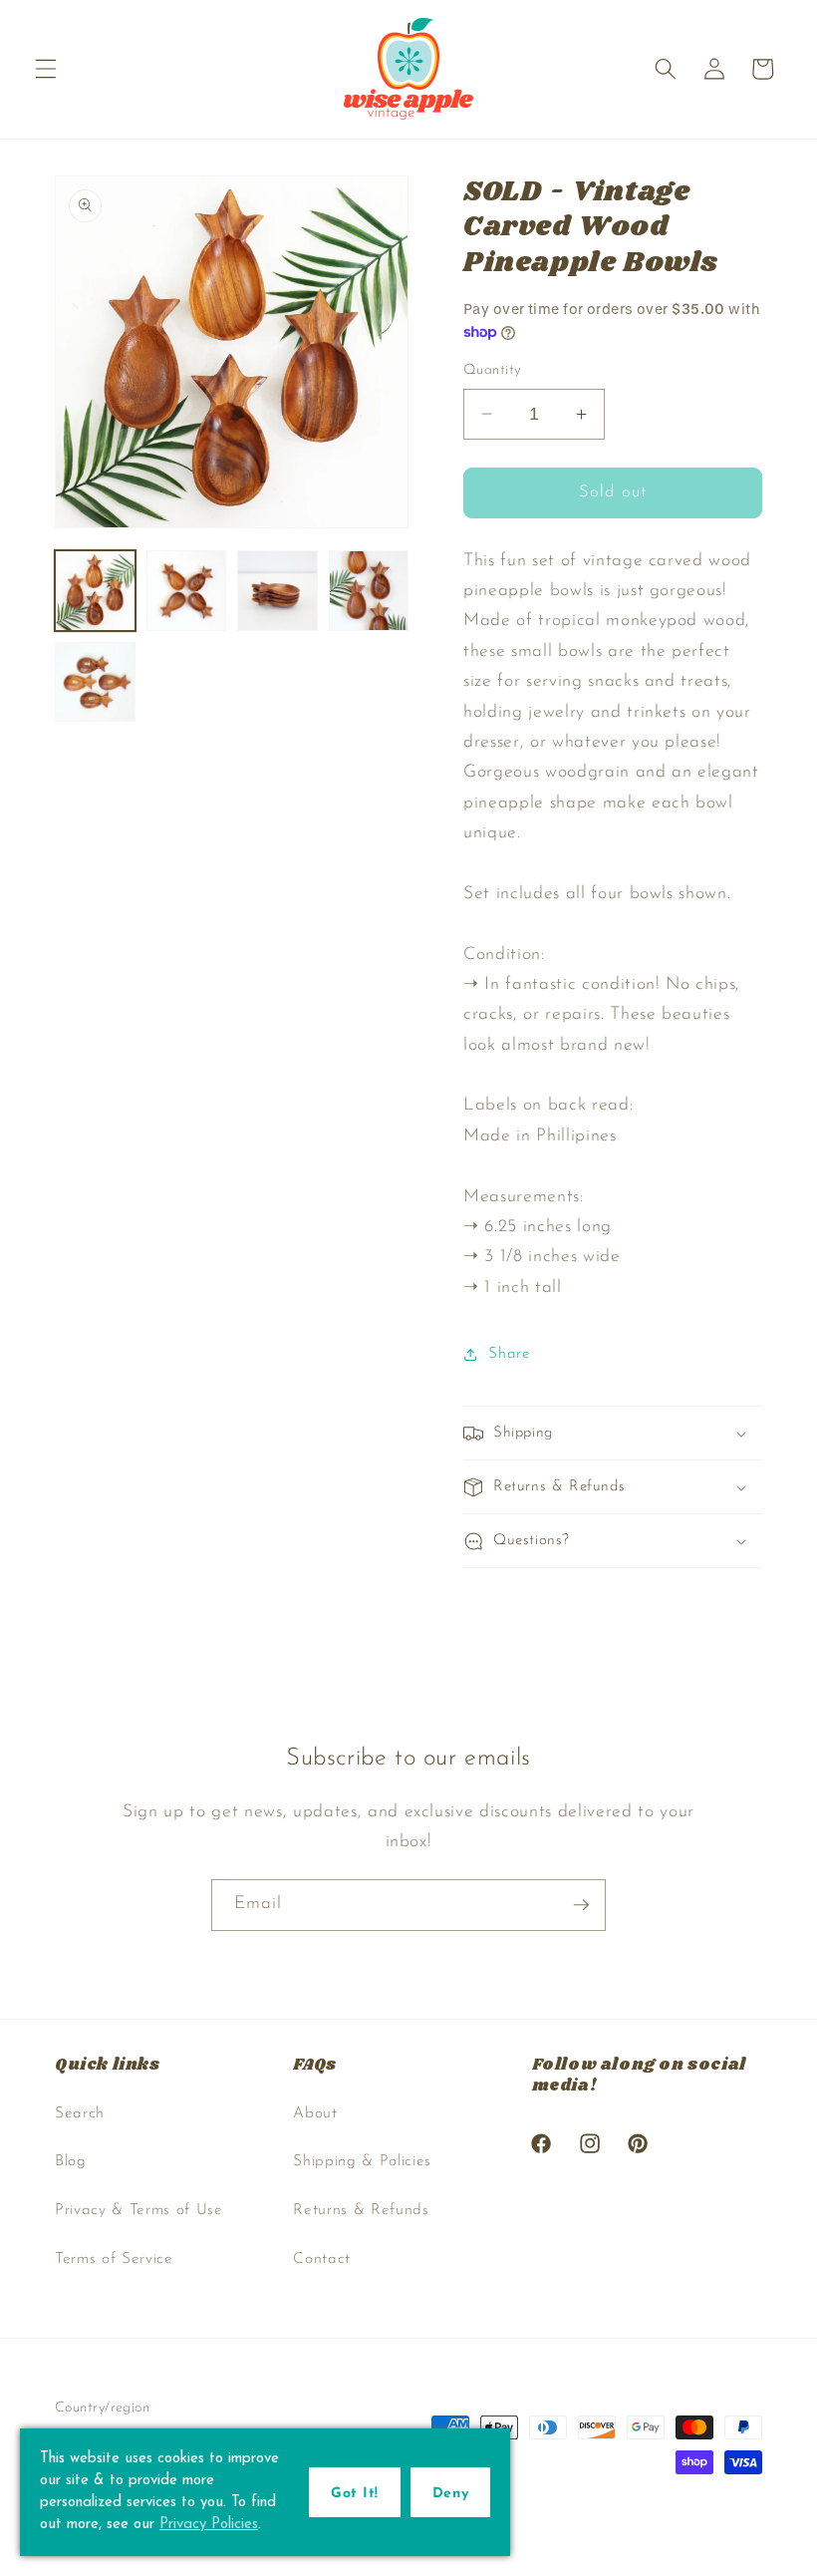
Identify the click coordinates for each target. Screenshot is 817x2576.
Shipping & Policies (362, 2161)
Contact (322, 2259)
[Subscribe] (581, 1905)
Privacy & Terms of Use (139, 2210)
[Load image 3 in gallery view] (277, 591)
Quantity (492, 370)
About (315, 2113)
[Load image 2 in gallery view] (187, 591)
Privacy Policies (209, 2525)
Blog (71, 2161)
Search (80, 2113)
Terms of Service (114, 2259)
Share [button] (509, 1354)
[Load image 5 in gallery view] (95, 682)
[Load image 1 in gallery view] (95, 591)
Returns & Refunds (361, 2210)
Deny (450, 2494)
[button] (46, 69)
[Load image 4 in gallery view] (369, 591)
